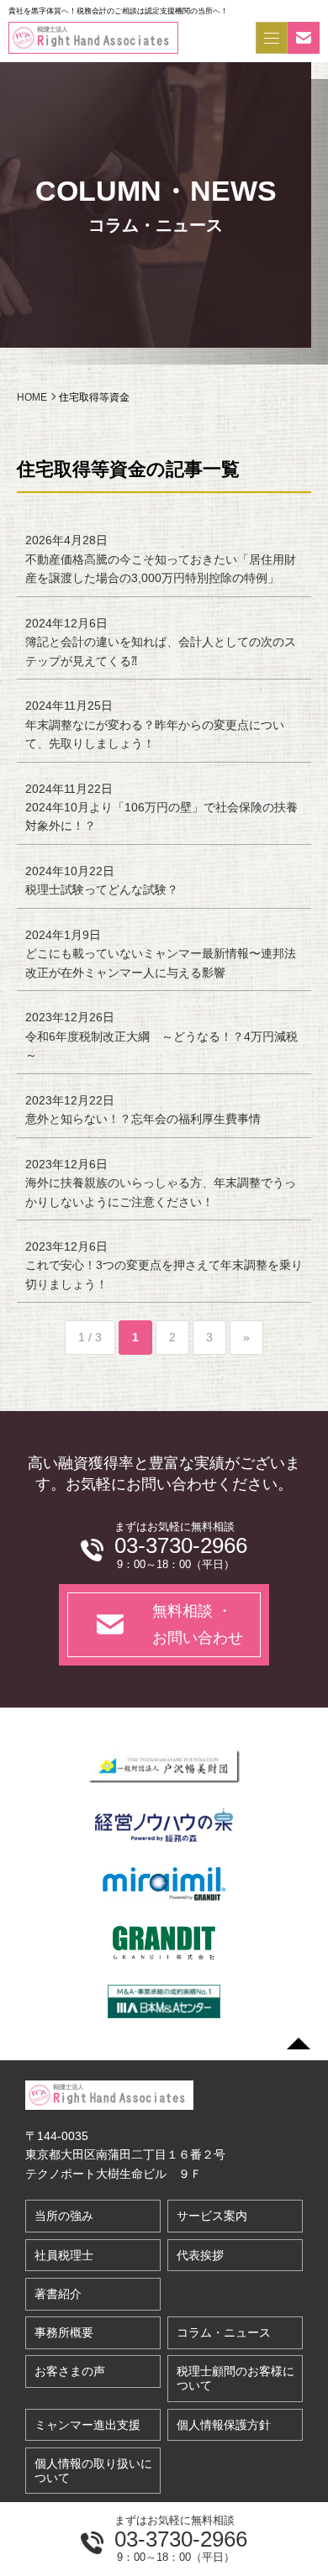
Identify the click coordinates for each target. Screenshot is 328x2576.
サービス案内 (212, 2216)
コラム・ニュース (224, 2332)
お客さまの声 (70, 2371)
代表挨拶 (200, 2255)
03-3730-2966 (181, 2539)
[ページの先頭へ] (299, 2043)
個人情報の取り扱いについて (93, 2471)
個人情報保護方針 (224, 2425)
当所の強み (64, 2216)
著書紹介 (58, 2294)
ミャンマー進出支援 (87, 2425)
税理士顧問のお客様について (235, 2378)
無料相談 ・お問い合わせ (198, 1624)
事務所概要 (64, 2332)
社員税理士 (64, 2255)
